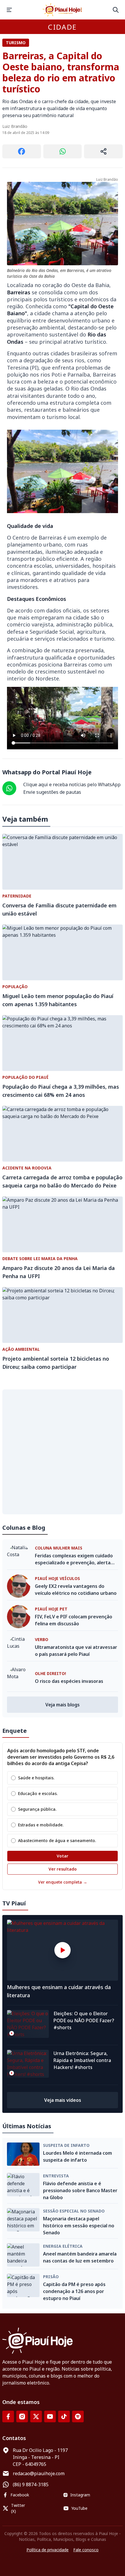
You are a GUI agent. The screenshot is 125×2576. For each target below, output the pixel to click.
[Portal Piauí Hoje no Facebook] (8, 2416)
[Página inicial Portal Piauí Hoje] (63, 10)
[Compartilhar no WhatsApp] (63, 151)
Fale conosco (86, 2550)
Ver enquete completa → (63, 1882)
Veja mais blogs (63, 1705)
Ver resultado (63, 1869)
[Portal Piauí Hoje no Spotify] (78, 2416)
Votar (63, 1856)
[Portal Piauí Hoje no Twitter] (36, 2416)
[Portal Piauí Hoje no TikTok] (64, 2416)
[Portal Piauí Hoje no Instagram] (22, 2416)
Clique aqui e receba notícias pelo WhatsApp (72, 784)
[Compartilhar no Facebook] (22, 151)
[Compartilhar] (103, 151)
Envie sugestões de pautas (52, 792)
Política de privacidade (48, 2550)
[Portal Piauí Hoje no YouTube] (50, 2416)
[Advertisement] (63, 1452)
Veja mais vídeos (63, 2100)
